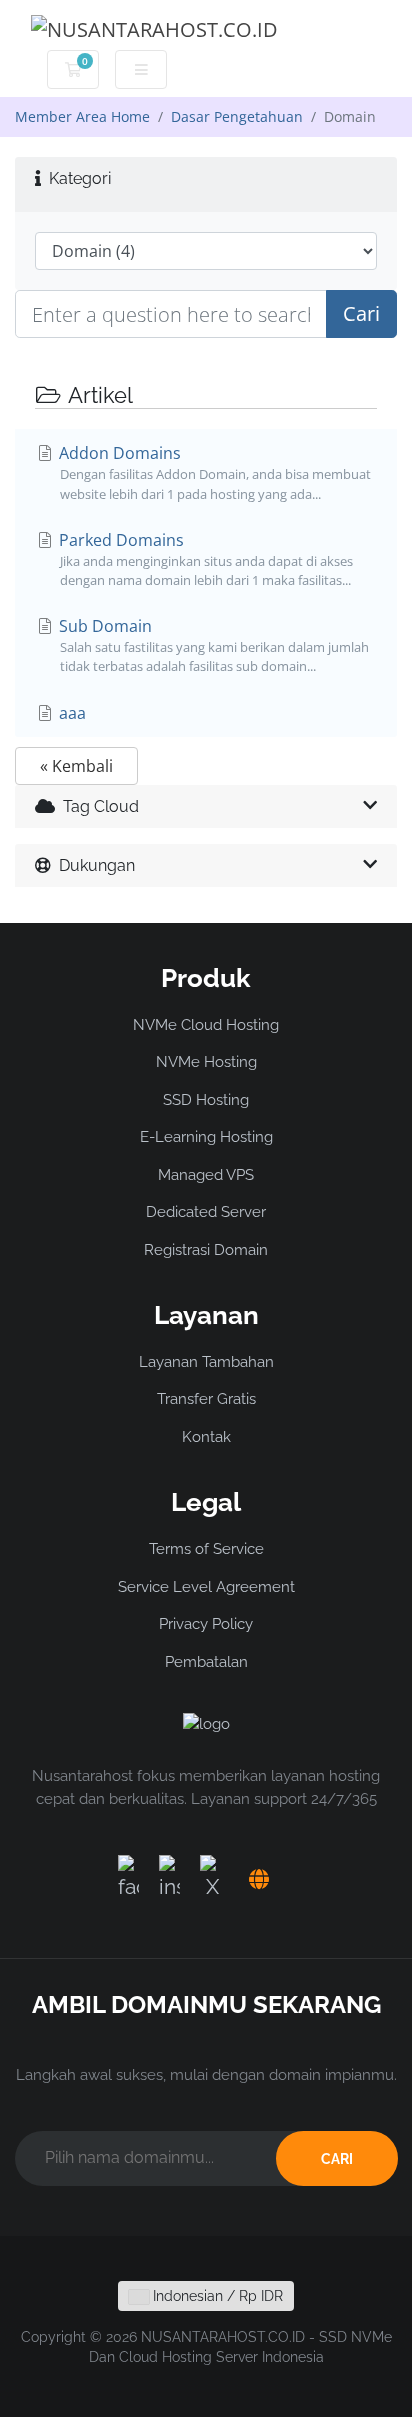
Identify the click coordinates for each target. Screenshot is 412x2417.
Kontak (206, 1437)
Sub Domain (212, 645)
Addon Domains (213, 472)
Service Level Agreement (206, 1587)
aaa (70, 713)
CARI (337, 2159)
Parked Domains (204, 559)
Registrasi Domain (206, 1250)
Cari (361, 313)
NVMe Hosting (206, 1062)
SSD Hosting (206, 1100)
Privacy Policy (206, 1624)
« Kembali (76, 766)
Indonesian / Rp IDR (216, 2296)
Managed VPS (206, 1175)
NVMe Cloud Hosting (206, 1025)
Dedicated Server (206, 1212)
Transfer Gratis (206, 1399)
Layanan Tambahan (206, 1362)
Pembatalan (206, 1662)
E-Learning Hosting (206, 1137)
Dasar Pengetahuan (237, 116)
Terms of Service (206, 1549)
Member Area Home (82, 116)
